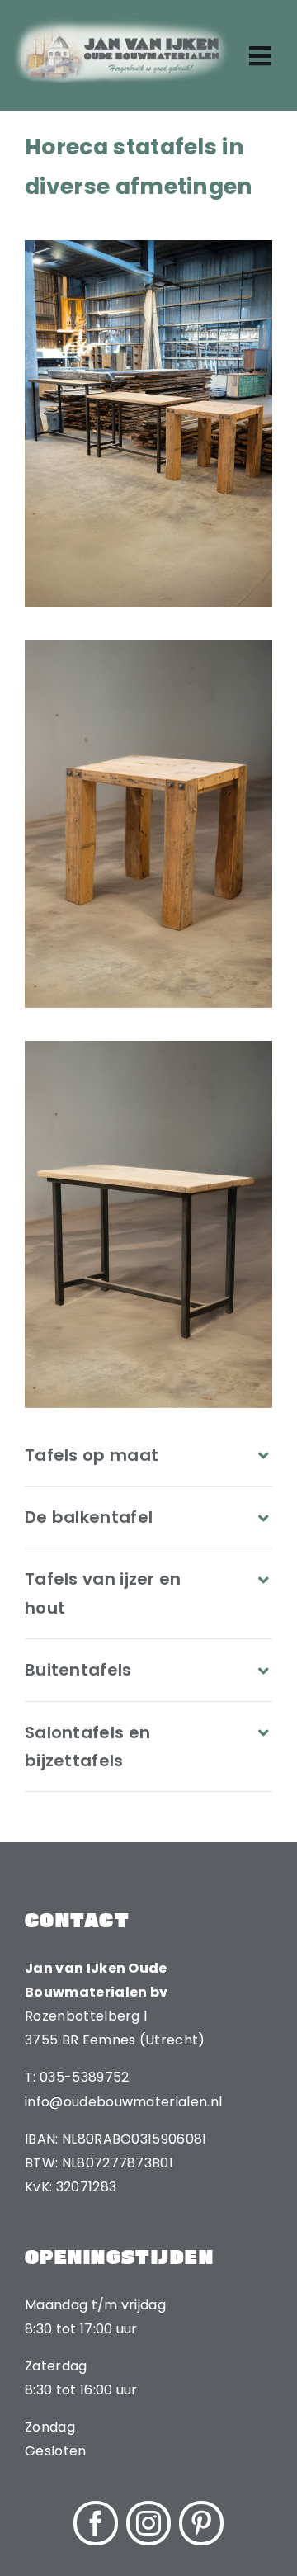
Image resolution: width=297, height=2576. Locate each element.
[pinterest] (201, 2523)
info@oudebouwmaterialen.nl (123, 2102)
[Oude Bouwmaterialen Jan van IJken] (122, 23)
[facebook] (96, 2523)
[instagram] (148, 2523)
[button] (148, 1455)
